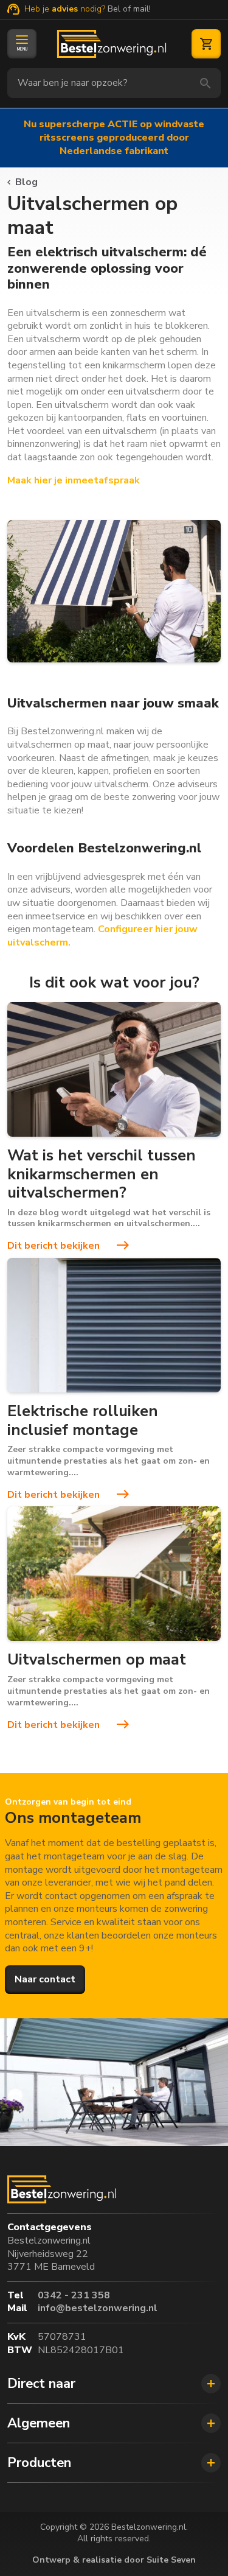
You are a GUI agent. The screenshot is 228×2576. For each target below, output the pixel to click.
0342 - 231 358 (74, 2296)
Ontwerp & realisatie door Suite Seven (114, 2560)
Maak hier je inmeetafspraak (74, 480)
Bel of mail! (129, 9)
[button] (114, 2384)
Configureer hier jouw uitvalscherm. (102, 936)
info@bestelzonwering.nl (98, 2308)
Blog (26, 182)
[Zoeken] (206, 83)
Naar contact (45, 1979)
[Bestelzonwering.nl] (112, 44)
